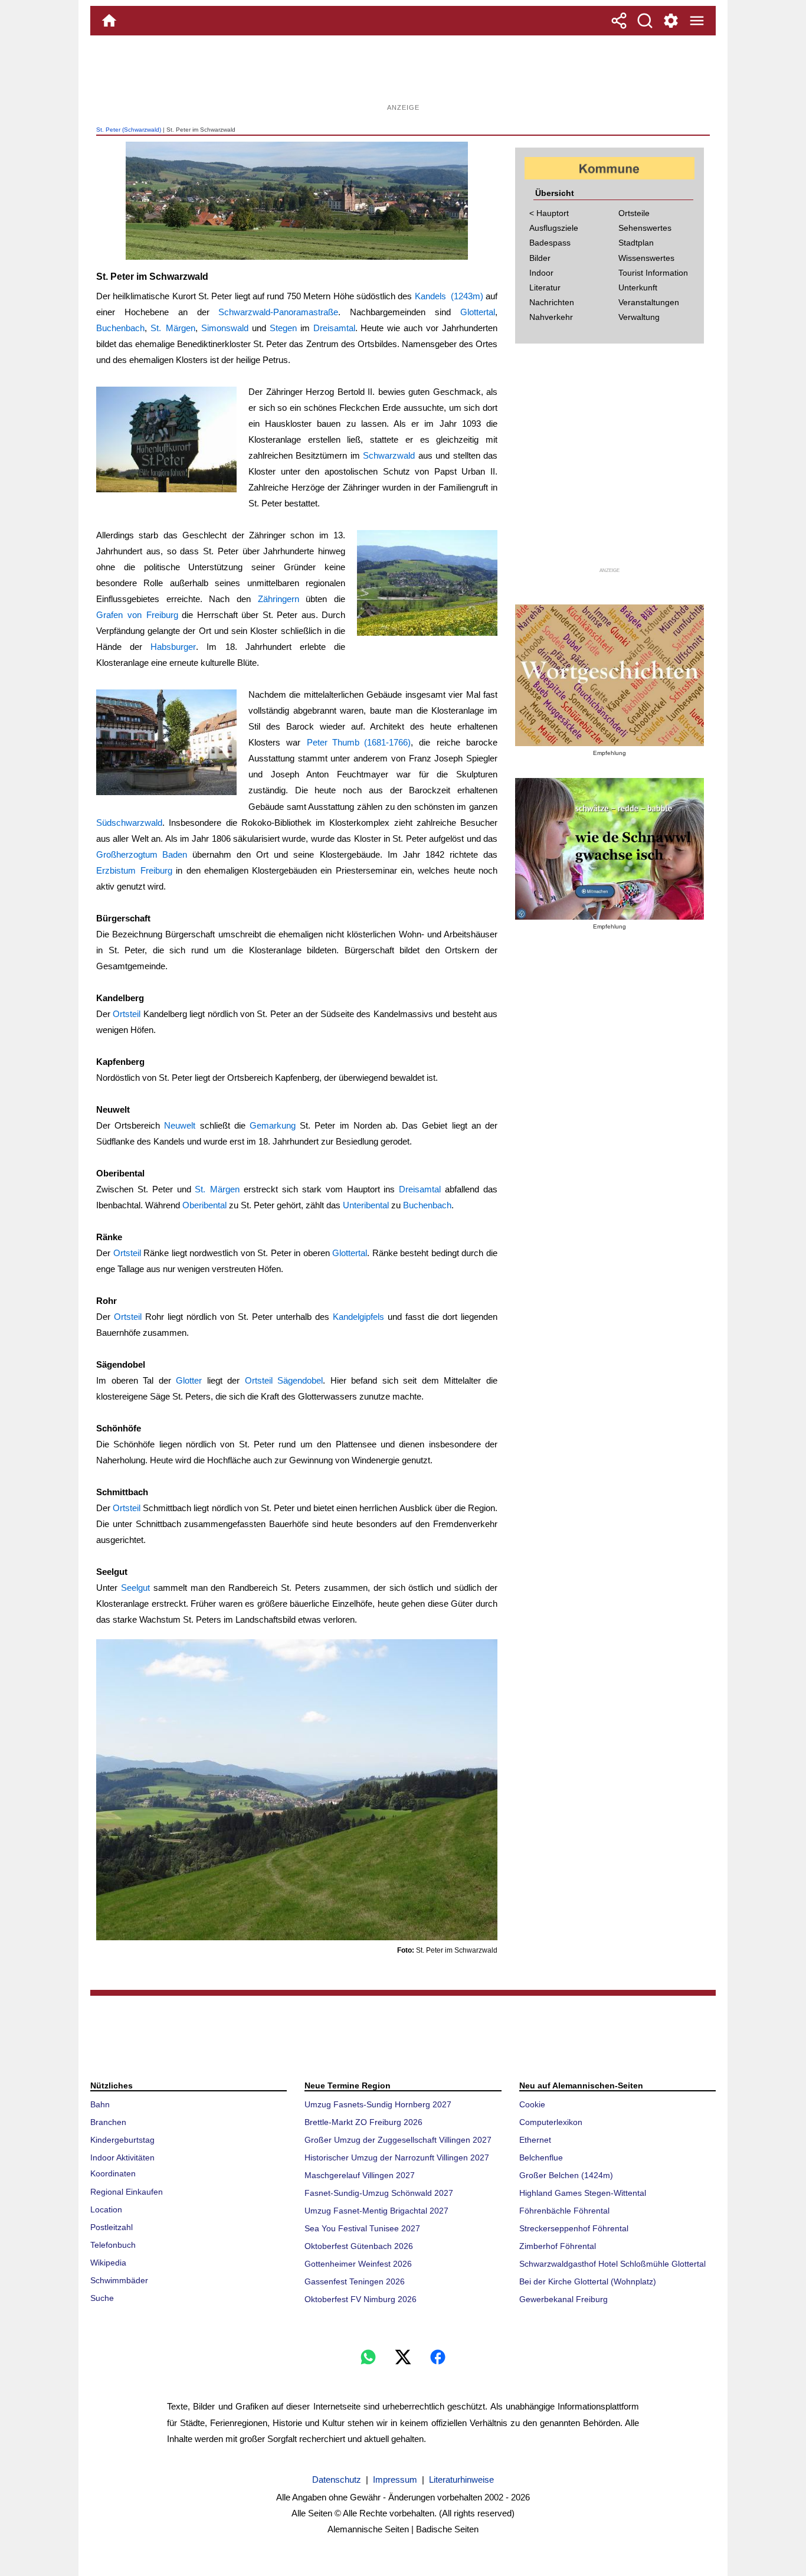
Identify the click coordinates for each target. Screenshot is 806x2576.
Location (106, 2209)
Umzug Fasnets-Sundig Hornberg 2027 (378, 2104)
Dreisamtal (334, 328)
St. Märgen (173, 328)
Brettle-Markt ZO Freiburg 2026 (363, 2122)
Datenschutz (337, 2479)
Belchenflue (541, 2157)
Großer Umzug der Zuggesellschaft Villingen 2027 (398, 2140)
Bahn (100, 2104)
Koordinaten (113, 2173)
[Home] (109, 21)
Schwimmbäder (119, 2280)
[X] (403, 2357)
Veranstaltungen (649, 302)
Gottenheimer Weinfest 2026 (358, 2264)
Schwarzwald (389, 455)
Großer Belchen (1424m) (566, 2175)
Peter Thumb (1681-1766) (359, 742)
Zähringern (279, 599)
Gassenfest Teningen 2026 (355, 2281)
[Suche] (645, 21)
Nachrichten (552, 302)
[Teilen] (619, 21)
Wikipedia (108, 2263)
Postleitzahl (112, 2227)
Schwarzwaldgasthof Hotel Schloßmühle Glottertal (612, 2264)
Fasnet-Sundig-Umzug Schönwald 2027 (379, 2193)
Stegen (283, 328)
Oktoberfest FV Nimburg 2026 (361, 2299)
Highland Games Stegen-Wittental (583, 2193)
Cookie (532, 2104)
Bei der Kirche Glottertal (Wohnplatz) (588, 2281)
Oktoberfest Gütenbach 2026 (359, 2246)
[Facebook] (438, 2357)
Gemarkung (273, 1125)
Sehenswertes (645, 228)
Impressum (395, 2479)
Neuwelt (180, 1125)
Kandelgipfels (358, 1317)
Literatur (545, 287)
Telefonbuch (113, 2245)
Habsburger (173, 647)
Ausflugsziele (554, 228)
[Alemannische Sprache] (610, 675)
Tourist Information (653, 273)
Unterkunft (638, 287)
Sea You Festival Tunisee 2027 (362, 2228)
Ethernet (535, 2140)
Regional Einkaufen (127, 2192)
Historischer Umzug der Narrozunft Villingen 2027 (397, 2157)
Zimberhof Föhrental (558, 2246)
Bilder (540, 258)
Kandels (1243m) (449, 296)
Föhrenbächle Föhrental (564, 2211)
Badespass (550, 243)
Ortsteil (127, 1014)
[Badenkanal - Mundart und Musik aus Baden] (610, 849)
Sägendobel (300, 1380)
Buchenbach (120, 328)
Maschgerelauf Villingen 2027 (360, 2175)
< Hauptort (549, 213)
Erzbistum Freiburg (134, 870)
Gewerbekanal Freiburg (563, 2299)
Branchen (108, 2122)
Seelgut (135, 1588)
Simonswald (225, 328)
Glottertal (478, 312)
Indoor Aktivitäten (122, 2157)
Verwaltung (639, 317)
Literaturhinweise (461, 2479)
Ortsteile (634, 213)
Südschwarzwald (129, 823)
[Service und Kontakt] (671, 21)
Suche (102, 2298)
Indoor (541, 273)
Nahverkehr (551, 317)
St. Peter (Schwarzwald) (129, 130)
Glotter (189, 1380)
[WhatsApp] (368, 2357)
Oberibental (204, 1205)
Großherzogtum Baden (142, 854)
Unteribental (366, 1205)
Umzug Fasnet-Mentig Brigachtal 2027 (376, 2211)
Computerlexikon (551, 2122)
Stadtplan (636, 243)
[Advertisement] (403, 74)
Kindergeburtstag (122, 2140)
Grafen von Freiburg (137, 615)
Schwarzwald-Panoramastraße (278, 312)
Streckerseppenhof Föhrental (574, 2228)
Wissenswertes (646, 258)
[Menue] (697, 21)
